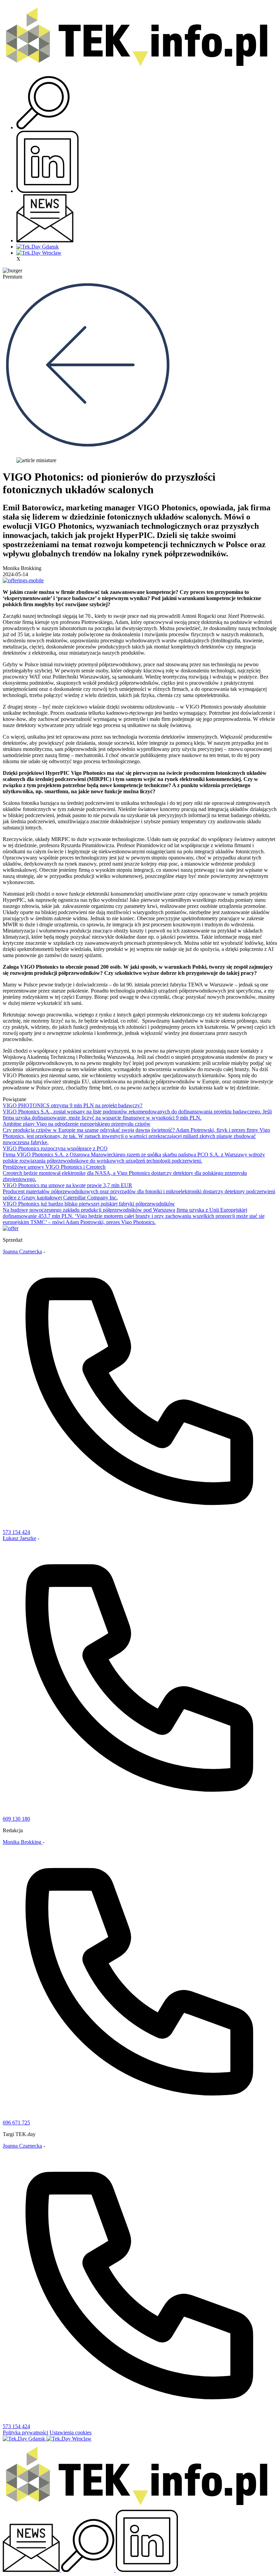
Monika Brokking (23, 1842)
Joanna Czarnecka (22, 1251)
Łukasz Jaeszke (19, 1538)
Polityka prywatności (25, 2432)
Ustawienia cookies (71, 2432)
